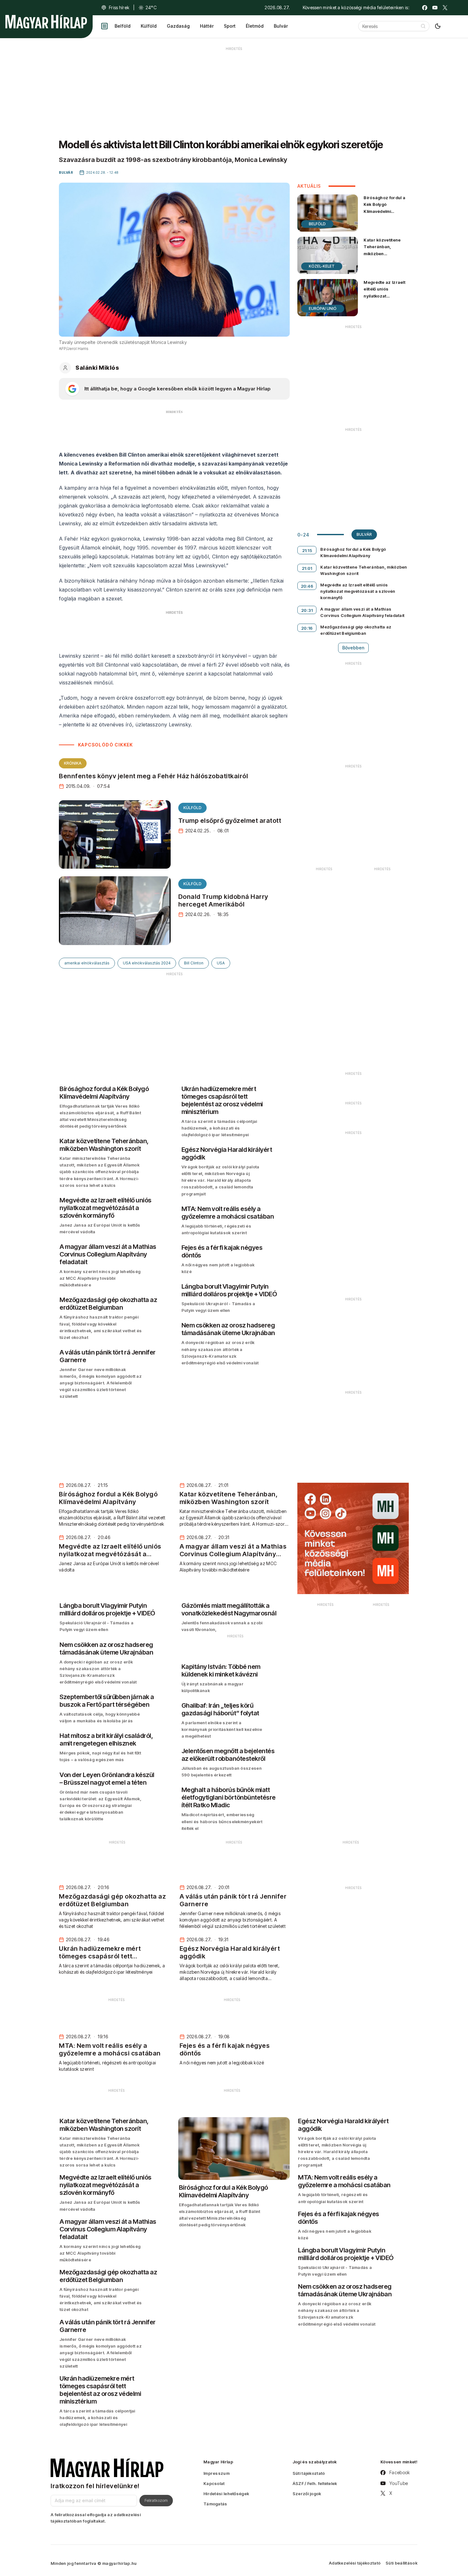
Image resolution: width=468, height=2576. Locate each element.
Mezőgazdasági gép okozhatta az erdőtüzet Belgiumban (356, 630)
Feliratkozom (156, 2500)
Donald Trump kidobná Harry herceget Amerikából (223, 900)
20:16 (307, 628)
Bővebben (353, 648)
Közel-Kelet (322, 266)
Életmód (255, 26)
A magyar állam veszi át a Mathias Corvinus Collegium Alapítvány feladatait (362, 612)
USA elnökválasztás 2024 (147, 963)
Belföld (123, 26)
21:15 (307, 550)
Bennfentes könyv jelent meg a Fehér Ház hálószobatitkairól (153, 776)
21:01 (307, 568)
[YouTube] (435, 8)
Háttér (207, 26)
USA (221, 963)
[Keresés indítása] (423, 26)
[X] (445, 8)
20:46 (307, 586)
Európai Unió (323, 308)
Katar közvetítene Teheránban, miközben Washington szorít (383, 250)
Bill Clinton (194, 963)
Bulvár (281, 26)
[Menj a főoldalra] (46, 22)
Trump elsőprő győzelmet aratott (230, 821)
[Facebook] (425, 8)
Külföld (149, 26)
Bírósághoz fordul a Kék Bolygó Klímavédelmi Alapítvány (384, 208)
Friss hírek (119, 7)
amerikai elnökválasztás (87, 963)
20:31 (307, 610)
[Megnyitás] (104, 26)
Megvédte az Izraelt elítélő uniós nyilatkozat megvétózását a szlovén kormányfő (384, 296)
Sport (230, 26)
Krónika (73, 763)
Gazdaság (178, 26)
